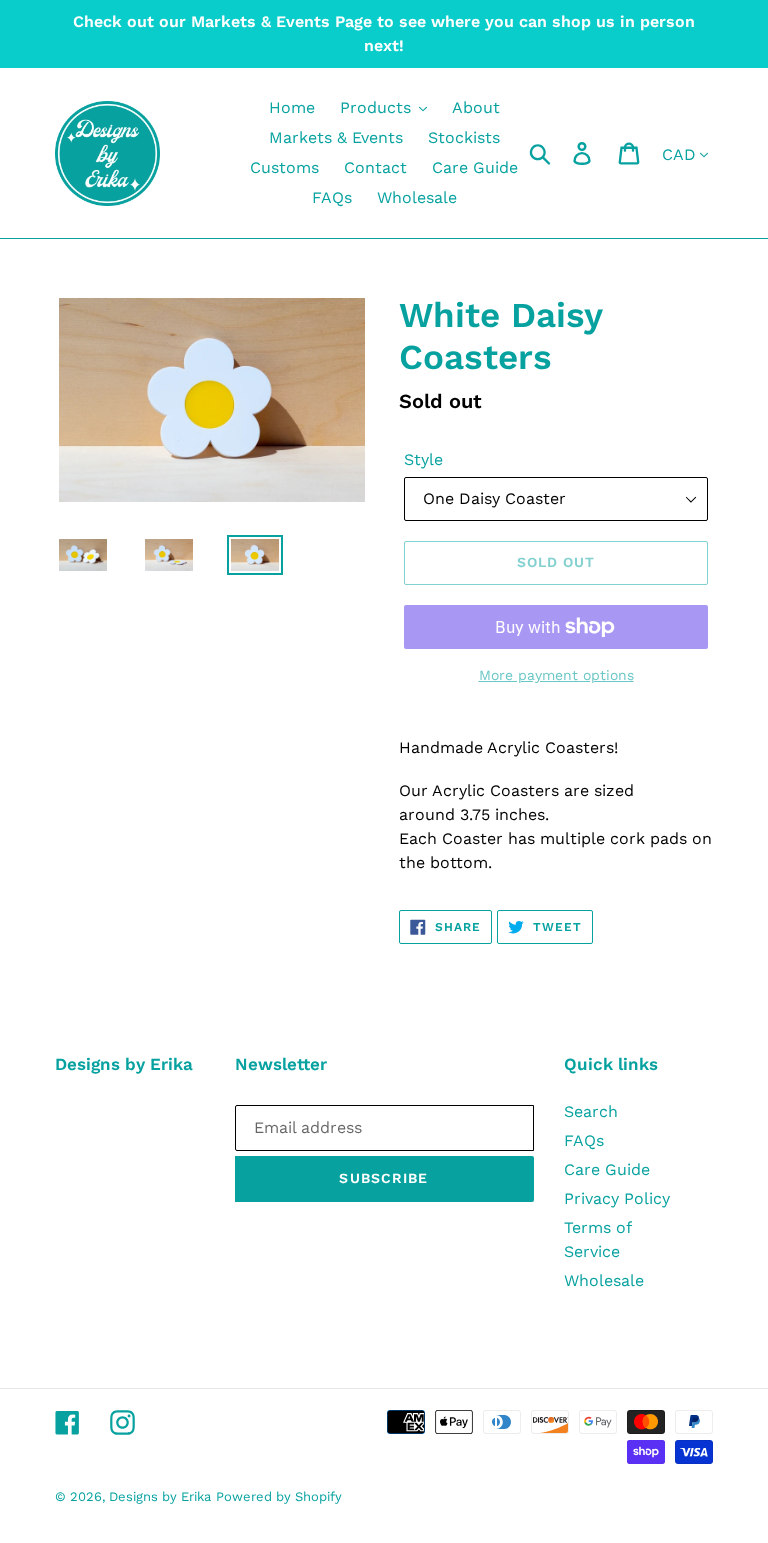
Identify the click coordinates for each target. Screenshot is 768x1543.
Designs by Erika (160, 1496)
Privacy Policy (617, 1198)
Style (423, 459)
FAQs (584, 1140)
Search (591, 1111)
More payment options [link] (556, 675)
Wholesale (604, 1280)
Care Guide (607, 1169)
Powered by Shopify (279, 1496)
